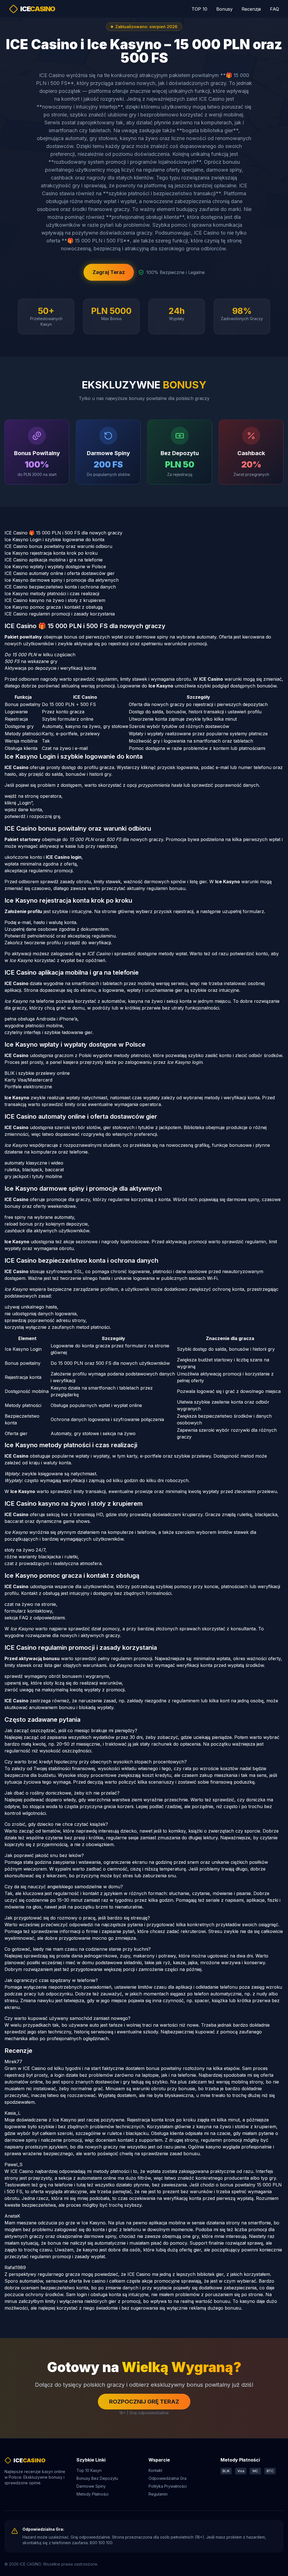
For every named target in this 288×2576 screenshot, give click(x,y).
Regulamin (158, 2494)
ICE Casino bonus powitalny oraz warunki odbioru (58, 546)
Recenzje (251, 9)
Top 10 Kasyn (89, 2470)
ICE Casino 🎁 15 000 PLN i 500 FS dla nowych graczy (63, 533)
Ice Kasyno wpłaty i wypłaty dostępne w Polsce (55, 567)
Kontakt (155, 2470)
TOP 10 (199, 9)
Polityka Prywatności (168, 2486)
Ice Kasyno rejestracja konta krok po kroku (51, 553)
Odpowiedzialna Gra (167, 2478)
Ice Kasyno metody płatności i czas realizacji (52, 594)
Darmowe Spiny (91, 2486)
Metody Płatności (93, 2494)
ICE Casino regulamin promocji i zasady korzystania (60, 614)
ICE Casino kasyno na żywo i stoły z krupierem (55, 600)
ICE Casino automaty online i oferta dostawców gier (60, 573)
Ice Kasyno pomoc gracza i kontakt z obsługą (54, 607)
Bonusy (224, 9)
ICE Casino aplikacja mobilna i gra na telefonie (54, 560)
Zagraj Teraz (109, 272)
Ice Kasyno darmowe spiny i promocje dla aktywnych (62, 580)
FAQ (274, 9)
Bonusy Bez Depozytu (97, 2478)
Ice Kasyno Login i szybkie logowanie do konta (54, 540)
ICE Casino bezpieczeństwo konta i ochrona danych (60, 587)
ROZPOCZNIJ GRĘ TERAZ (144, 2402)
